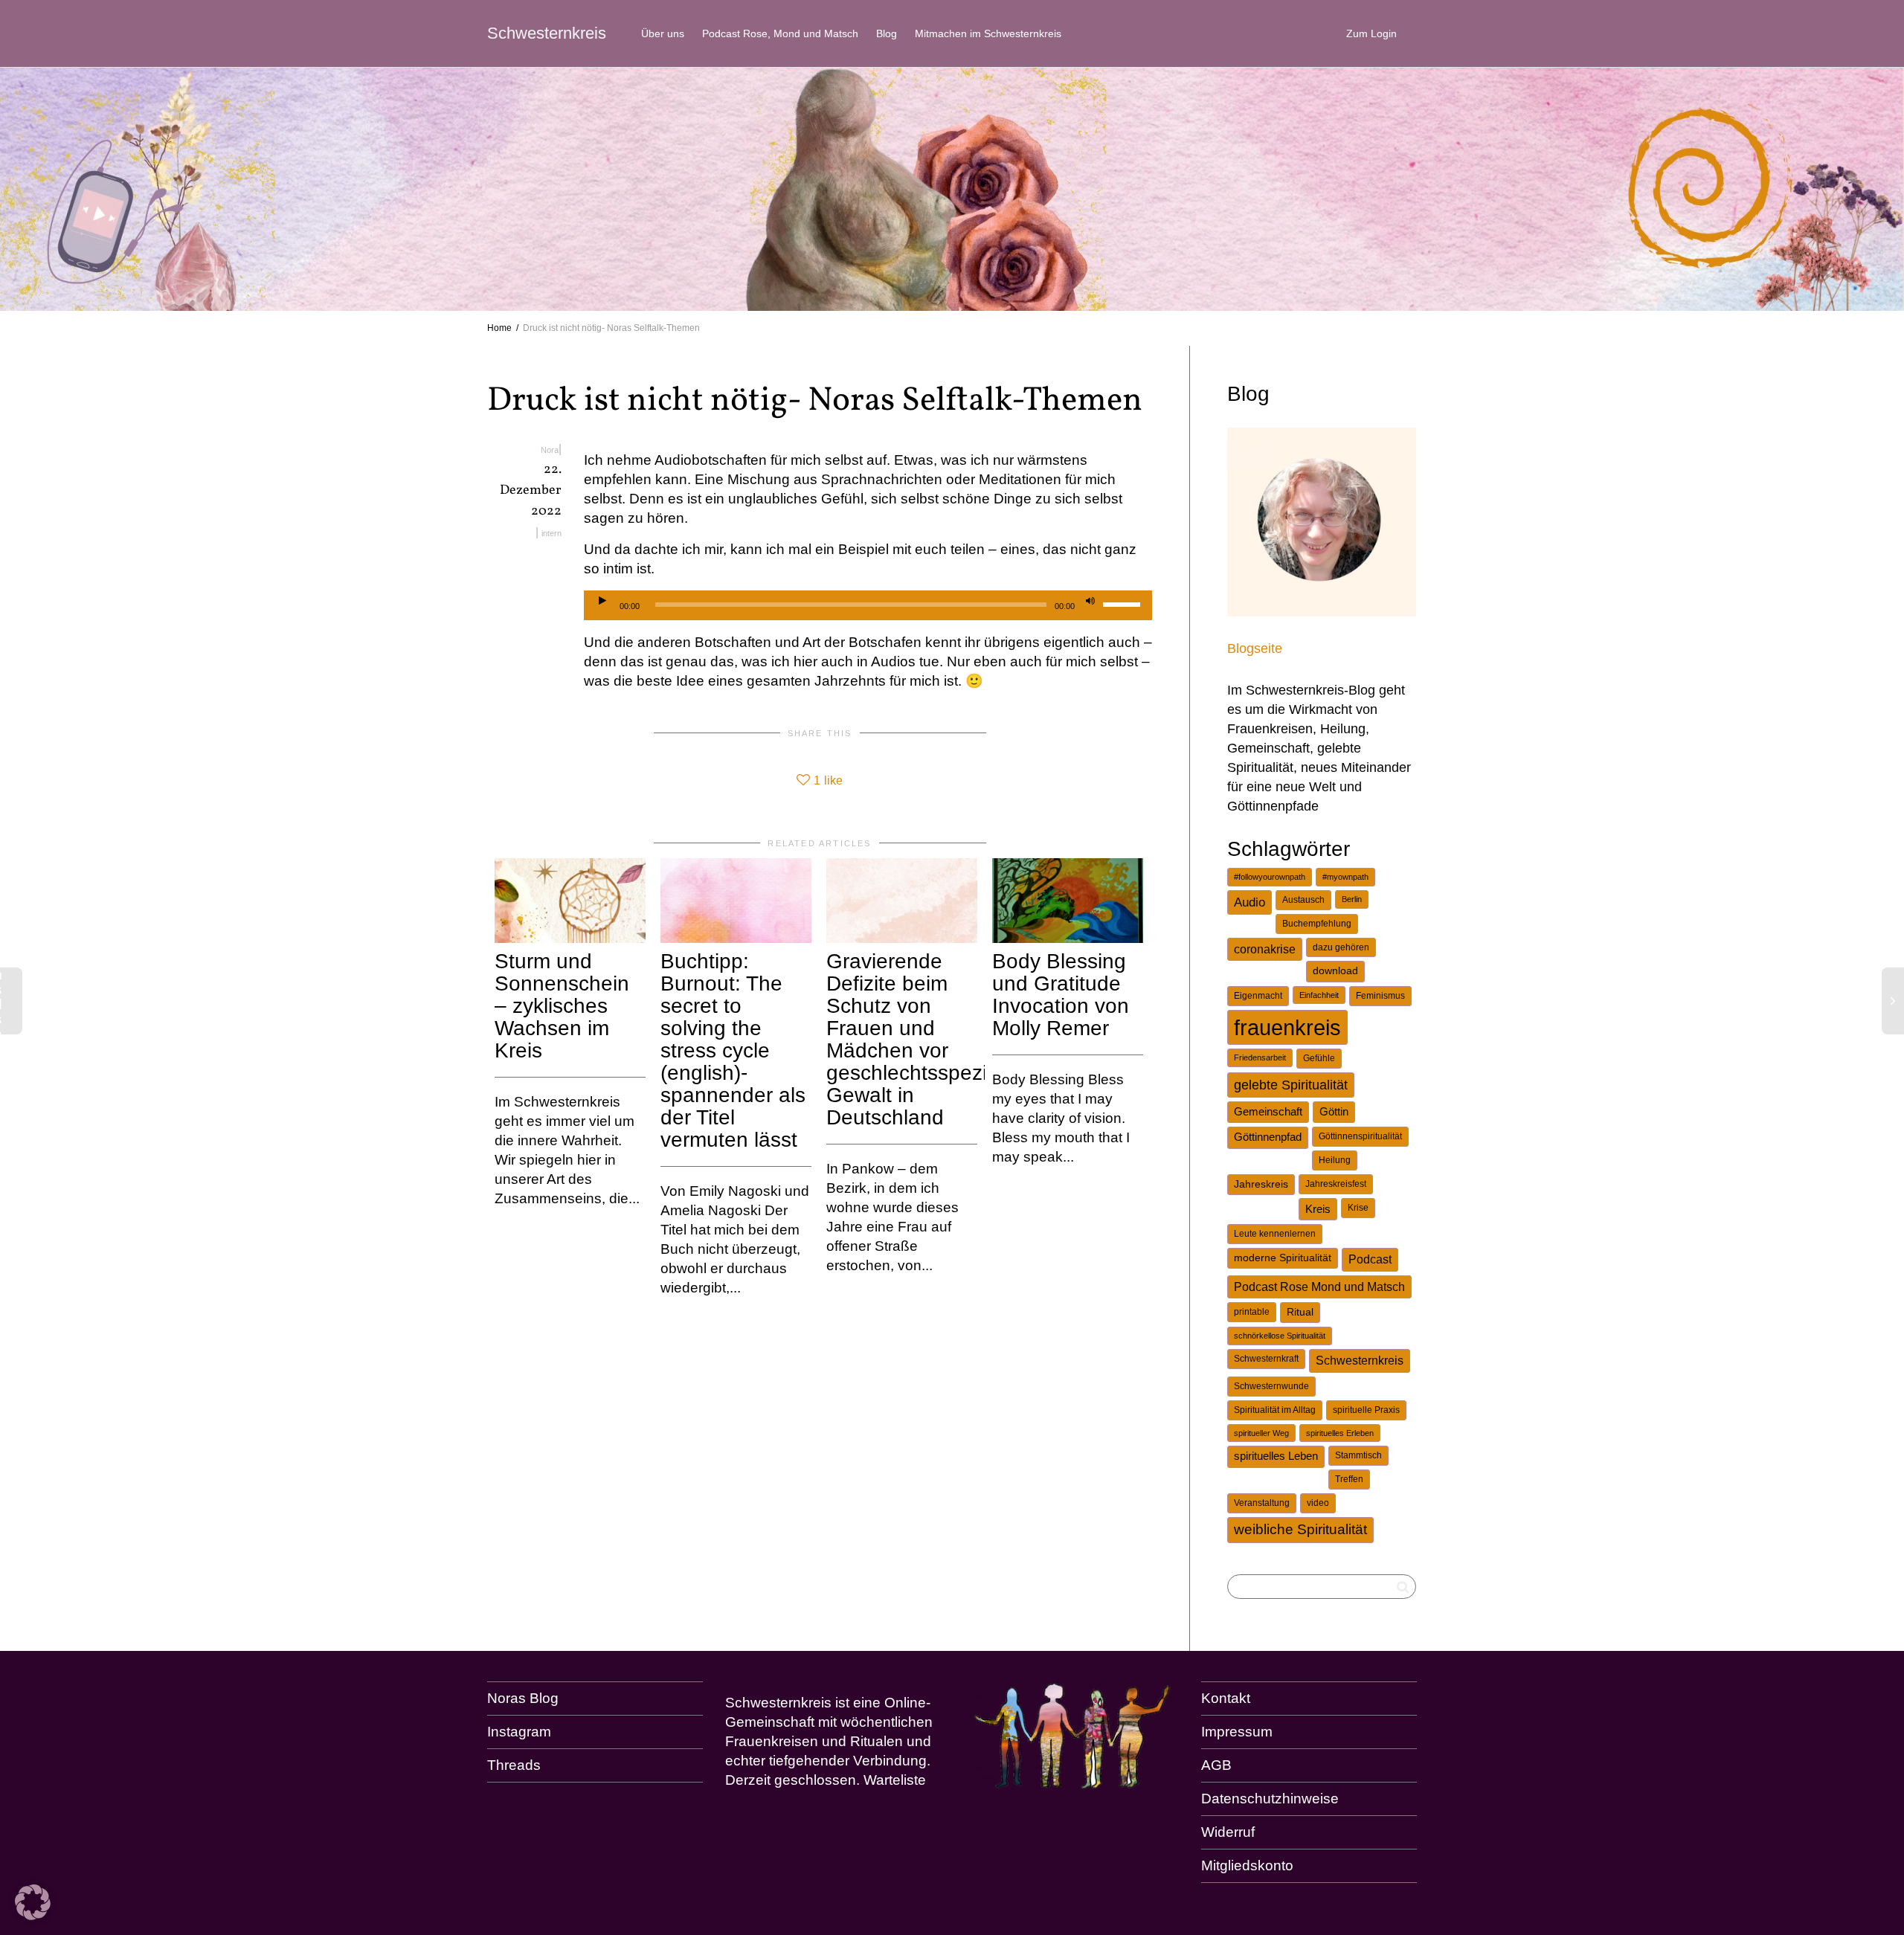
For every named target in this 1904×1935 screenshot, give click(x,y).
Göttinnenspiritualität (1360, 1136)
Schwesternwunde (1271, 1386)
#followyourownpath (1270, 877)
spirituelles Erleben (1340, 1433)
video (1318, 1503)
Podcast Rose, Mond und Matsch (780, 33)
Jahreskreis (1261, 1184)
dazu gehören (1341, 947)
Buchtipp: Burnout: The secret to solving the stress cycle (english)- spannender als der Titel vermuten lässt (733, 1050)
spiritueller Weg (1261, 1433)
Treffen (1349, 1479)
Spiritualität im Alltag (1275, 1410)
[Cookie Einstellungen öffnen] (33, 1915)
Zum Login (1371, 33)
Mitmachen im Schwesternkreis (988, 33)
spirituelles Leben (1276, 1456)
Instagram (519, 1732)
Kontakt (1226, 1698)
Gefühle (1319, 1058)
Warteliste (895, 1780)
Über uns (663, 33)
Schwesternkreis (547, 33)
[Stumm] (1090, 602)
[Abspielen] (602, 602)
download (1335, 971)
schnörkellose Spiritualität (1280, 1336)
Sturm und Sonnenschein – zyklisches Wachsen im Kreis (562, 1006)
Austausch (1303, 900)
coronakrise (1265, 949)
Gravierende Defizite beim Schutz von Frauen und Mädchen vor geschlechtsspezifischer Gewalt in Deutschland (937, 1039)
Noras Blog (523, 1698)
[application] (868, 605)
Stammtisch (1358, 1455)
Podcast (1370, 1259)
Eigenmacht (1258, 996)
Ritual (1300, 1312)
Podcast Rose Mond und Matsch (1319, 1287)
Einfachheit (1319, 995)
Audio (1249, 902)
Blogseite (1255, 648)
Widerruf (1228, 1832)
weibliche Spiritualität (1300, 1529)
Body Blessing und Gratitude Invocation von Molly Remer (1061, 995)
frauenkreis (1287, 1027)
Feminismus (1380, 996)
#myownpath (1345, 877)
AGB (1216, 1765)
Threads (514, 1765)
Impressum (1237, 1732)
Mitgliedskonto (1247, 1865)
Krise (1358, 1208)
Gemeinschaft (1268, 1112)
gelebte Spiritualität (1291, 1085)
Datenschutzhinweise (1270, 1799)
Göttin (1334, 1112)
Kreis (1318, 1209)
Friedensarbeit (1260, 1057)
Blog (887, 33)
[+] (570, 901)
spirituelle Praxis (1366, 1410)
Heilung (1335, 1160)
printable (1252, 1312)
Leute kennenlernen (1275, 1234)
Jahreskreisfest (1336, 1184)
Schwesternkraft (1266, 1359)
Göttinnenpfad (1268, 1137)
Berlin (1352, 899)
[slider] (1124, 604)
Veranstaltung (1262, 1503)
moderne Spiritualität (1283, 1258)
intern (551, 533)
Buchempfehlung (1317, 924)
